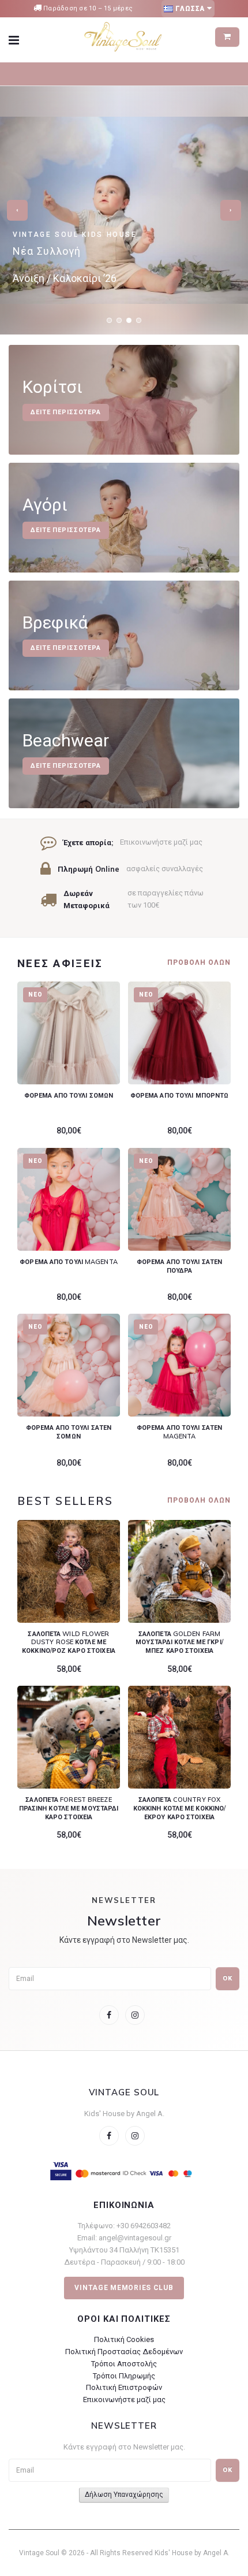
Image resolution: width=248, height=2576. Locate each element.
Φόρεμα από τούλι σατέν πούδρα (179, 1266)
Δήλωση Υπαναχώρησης (124, 2495)
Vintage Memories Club (124, 2288)
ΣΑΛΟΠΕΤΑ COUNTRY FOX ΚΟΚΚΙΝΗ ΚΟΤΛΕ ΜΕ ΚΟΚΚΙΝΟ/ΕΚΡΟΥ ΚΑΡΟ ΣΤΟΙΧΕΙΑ (180, 1808)
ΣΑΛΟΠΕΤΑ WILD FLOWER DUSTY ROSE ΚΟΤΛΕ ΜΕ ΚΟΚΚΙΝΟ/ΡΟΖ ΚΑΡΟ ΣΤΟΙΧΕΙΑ (69, 1642)
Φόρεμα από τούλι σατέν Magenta (179, 1432)
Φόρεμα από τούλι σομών (69, 1095)
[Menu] (21, 40)
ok (228, 2470)
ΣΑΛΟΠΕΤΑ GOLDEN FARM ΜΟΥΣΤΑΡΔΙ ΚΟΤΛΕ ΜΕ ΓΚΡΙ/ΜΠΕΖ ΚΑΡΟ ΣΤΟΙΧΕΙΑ (179, 1642)
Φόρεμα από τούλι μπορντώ (180, 1095)
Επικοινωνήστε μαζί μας (124, 2400)
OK (228, 1978)
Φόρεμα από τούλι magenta (69, 1262)
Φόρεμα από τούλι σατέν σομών (69, 1432)
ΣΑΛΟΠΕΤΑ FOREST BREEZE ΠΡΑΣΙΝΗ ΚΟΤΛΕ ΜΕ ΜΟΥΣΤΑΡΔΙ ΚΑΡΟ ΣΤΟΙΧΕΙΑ (69, 1808)
